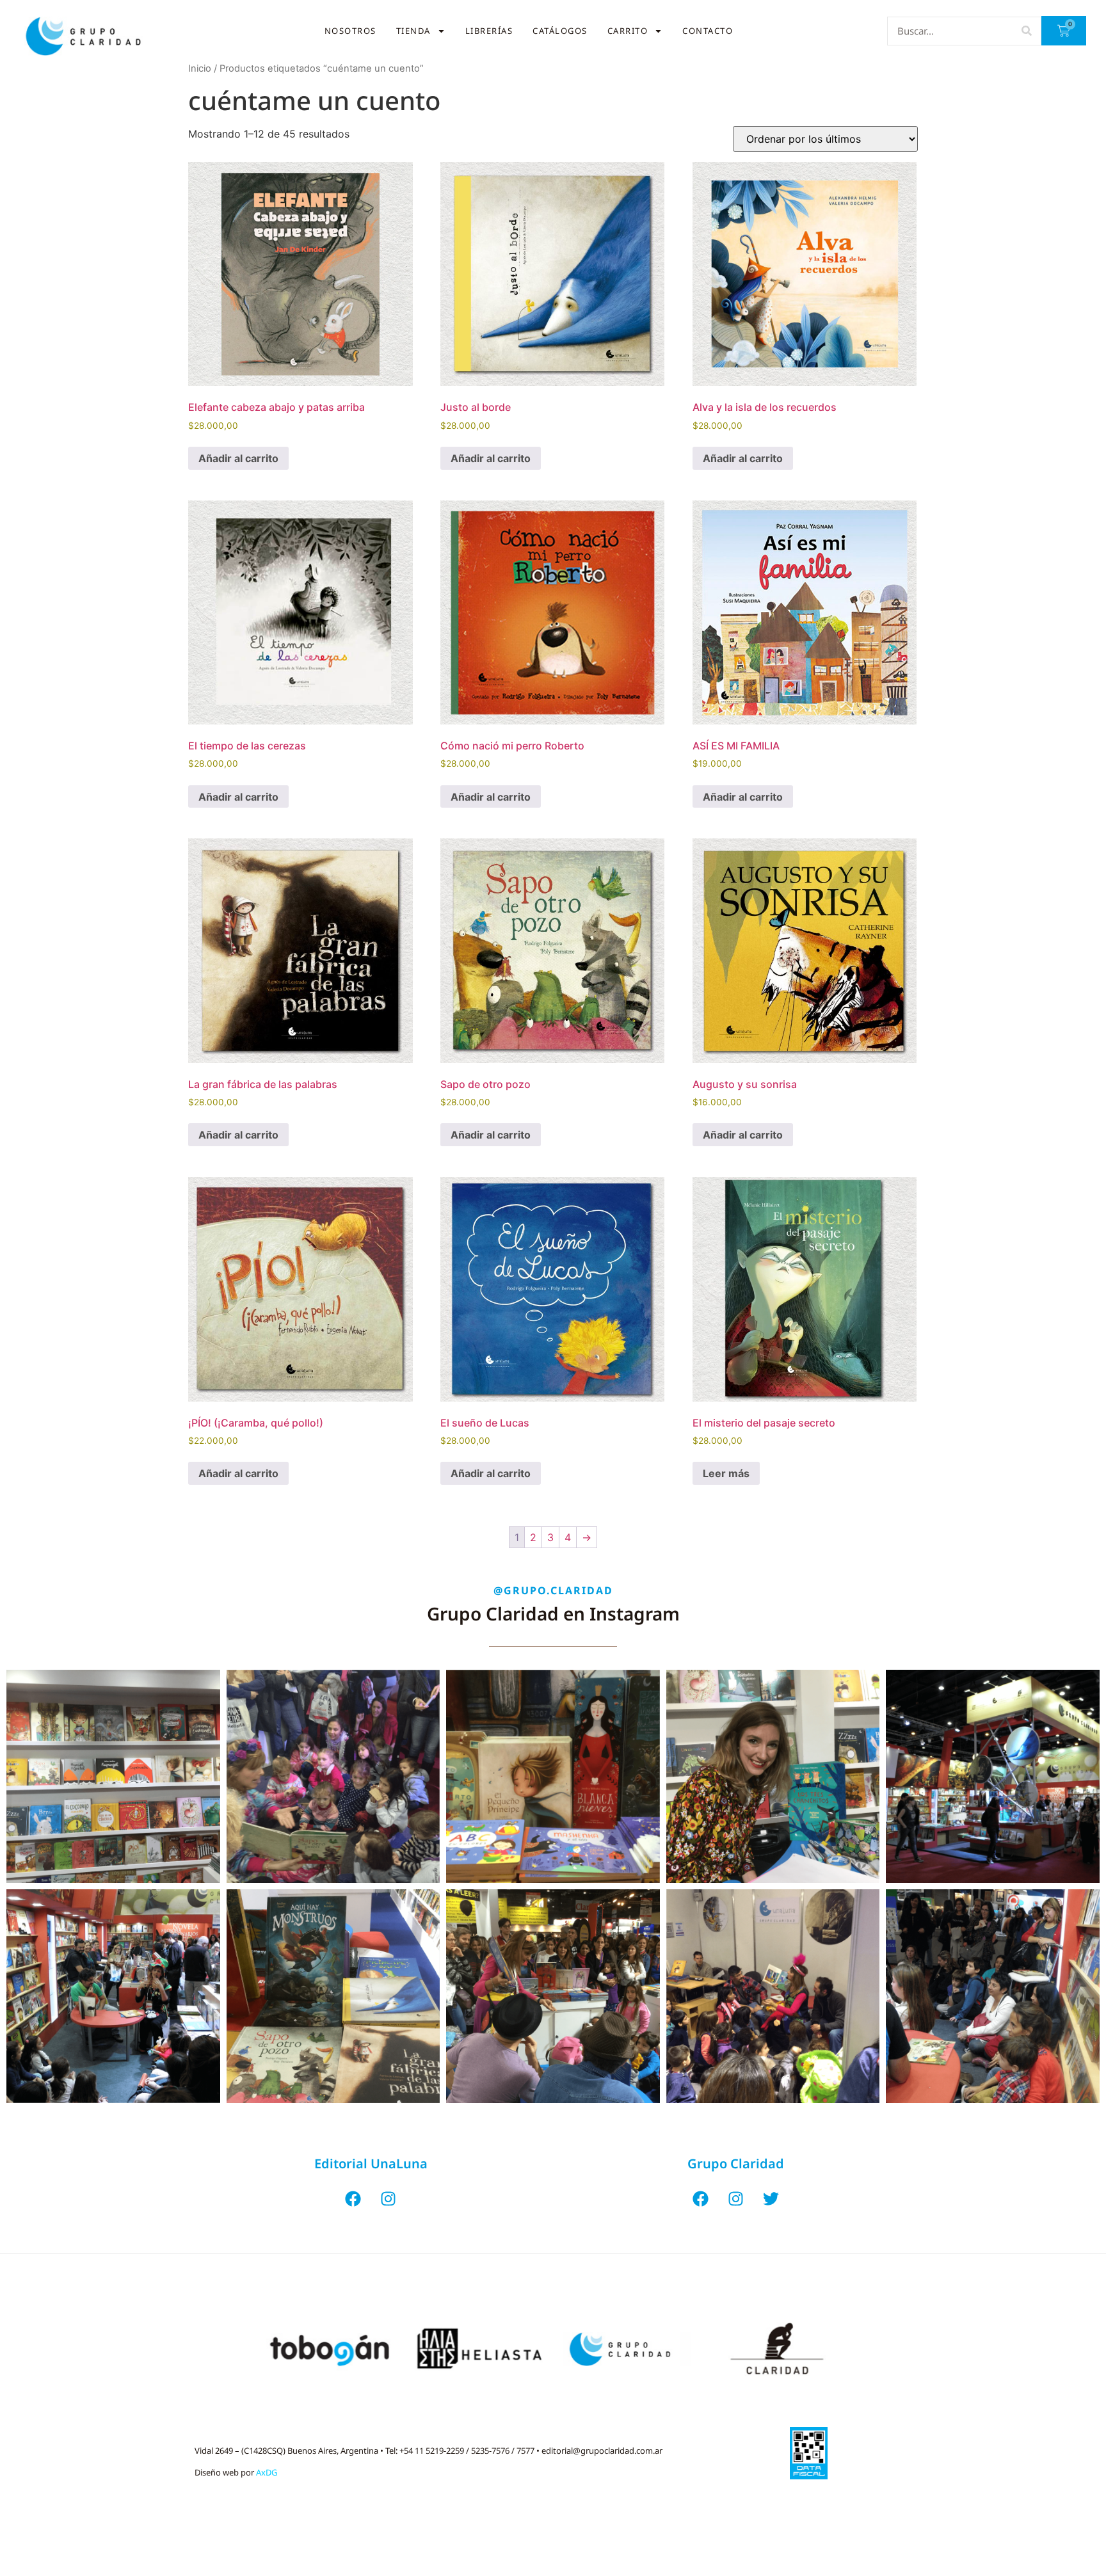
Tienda (413, 31)
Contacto (708, 31)
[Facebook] (353, 2199)
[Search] (1026, 31)
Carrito (628, 31)
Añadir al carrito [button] (238, 458)
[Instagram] (389, 2199)
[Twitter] (771, 2199)
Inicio (200, 68)
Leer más (726, 1473)
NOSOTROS (350, 31)
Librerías (489, 31)
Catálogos (560, 31)
